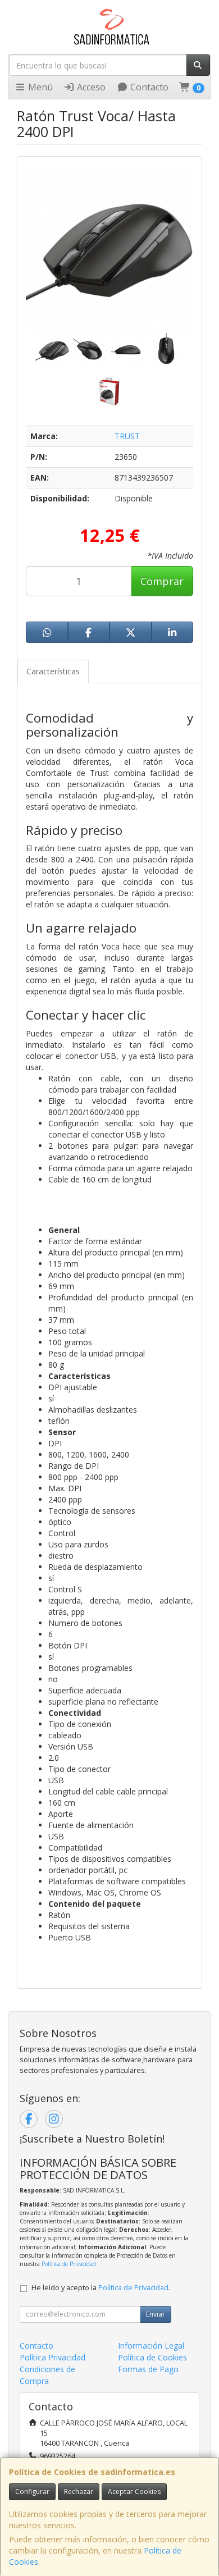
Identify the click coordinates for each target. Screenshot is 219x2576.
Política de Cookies (152, 2357)
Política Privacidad (53, 2357)
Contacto (148, 87)
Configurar (32, 2491)
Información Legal (151, 2346)
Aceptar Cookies (134, 2491)
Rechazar (79, 2491)
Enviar (156, 2314)
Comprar (162, 581)
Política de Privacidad (69, 2264)
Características (53, 671)
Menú (39, 87)
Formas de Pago (148, 2369)
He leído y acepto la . (101, 2288)
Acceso (90, 87)
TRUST (127, 436)
